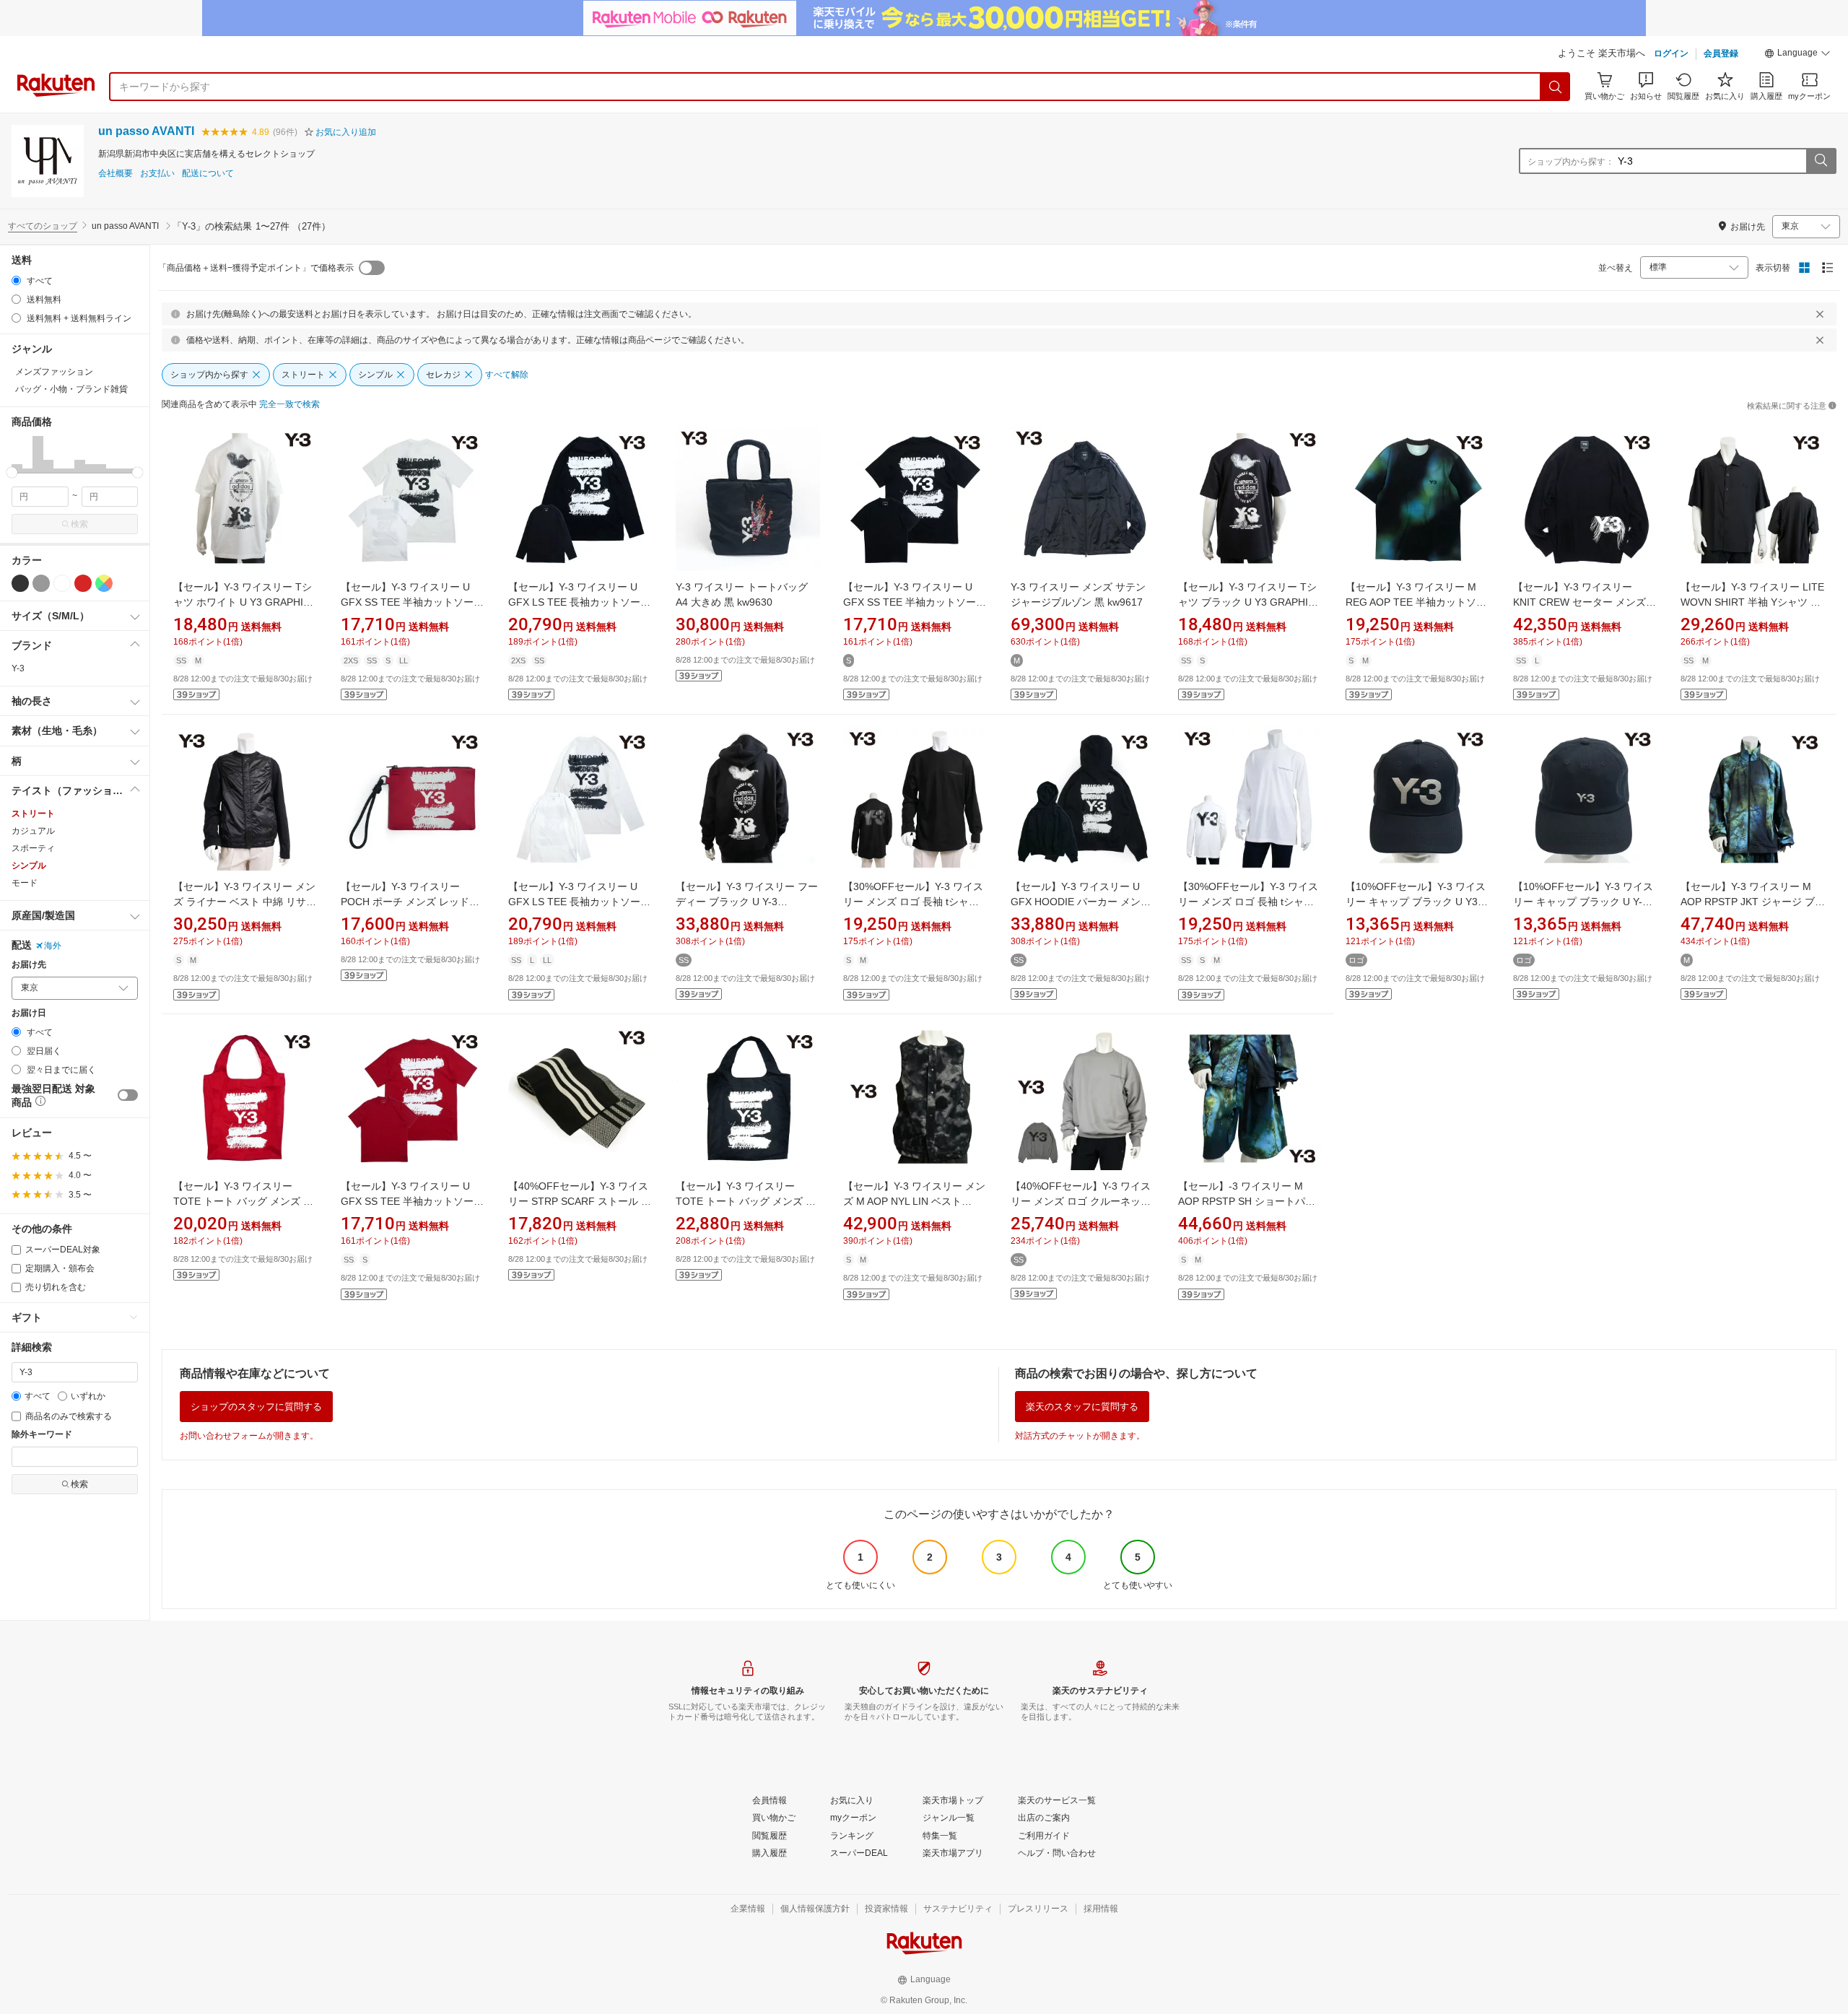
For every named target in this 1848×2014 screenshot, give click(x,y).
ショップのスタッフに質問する (256, 1407)
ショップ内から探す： (1571, 162)
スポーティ (33, 848)
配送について (208, 174)
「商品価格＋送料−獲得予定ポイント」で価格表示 (256, 268)
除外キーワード (42, 1435)
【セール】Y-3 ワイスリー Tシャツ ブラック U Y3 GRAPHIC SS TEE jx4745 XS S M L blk (1247, 602)
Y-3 (18, 668)
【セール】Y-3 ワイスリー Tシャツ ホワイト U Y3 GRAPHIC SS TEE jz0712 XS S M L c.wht (243, 602)
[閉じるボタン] (1820, 314)
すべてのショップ (43, 226)
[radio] (16, 280)
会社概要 (115, 174)
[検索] (1556, 87)
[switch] (128, 1095)
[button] (1797, 55)
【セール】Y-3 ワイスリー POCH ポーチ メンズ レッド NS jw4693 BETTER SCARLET (411, 902)
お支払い (157, 174)
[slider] (12, 472)
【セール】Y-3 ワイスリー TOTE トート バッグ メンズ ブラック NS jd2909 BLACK (746, 1201)
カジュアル (33, 831)
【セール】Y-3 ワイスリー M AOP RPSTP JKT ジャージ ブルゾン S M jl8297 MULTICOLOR (1753, 902)
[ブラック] (20, 583)
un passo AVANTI (146, 131)
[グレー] (41, 583)
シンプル (29, 866)
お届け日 (29, 1013)
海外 (53, 946)
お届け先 (29, 965)
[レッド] (83, 583)
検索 (79, 524)
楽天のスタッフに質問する (1082, 1407)
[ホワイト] (62, 583)
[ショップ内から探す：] (1821, 161)
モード (25, 883)
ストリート (33, 814)
